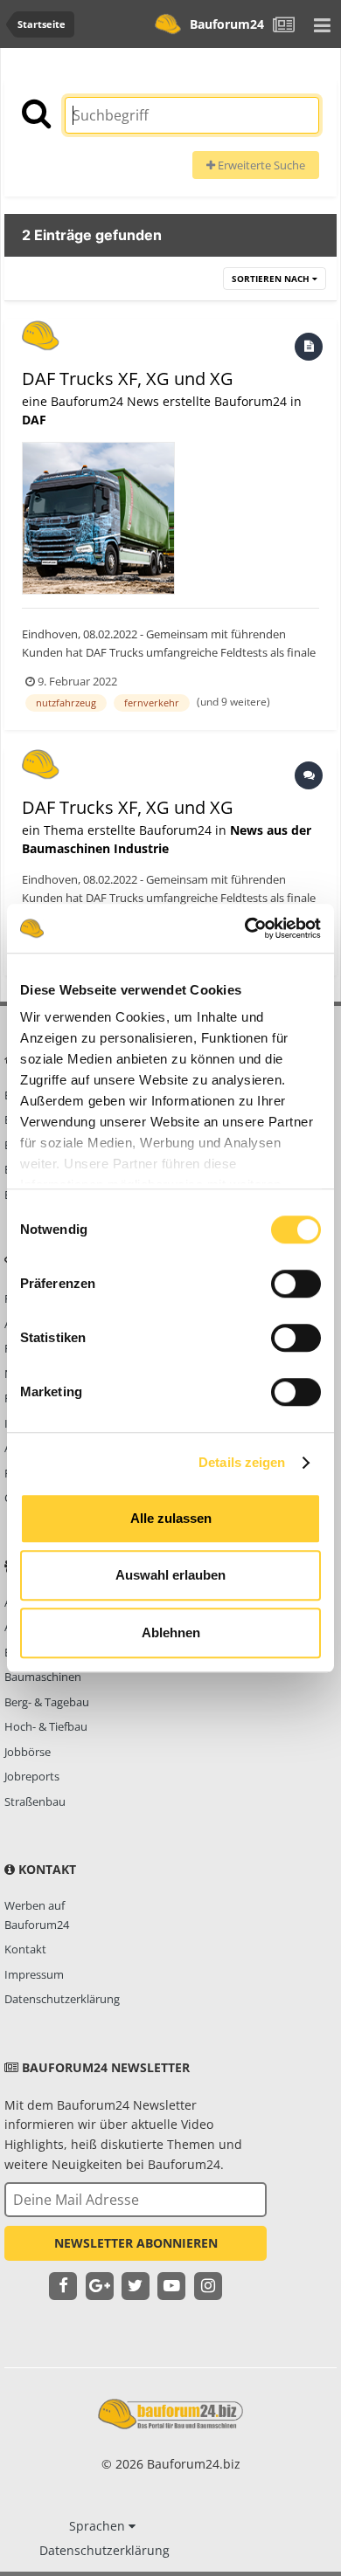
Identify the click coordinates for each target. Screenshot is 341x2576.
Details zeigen (242, 1462)
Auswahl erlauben (170, 1575)
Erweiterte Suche (260, 165)
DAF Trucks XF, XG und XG (128, 379)
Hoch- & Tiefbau (46, 1726)
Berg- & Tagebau (47, 1702)
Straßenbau (35, 1801)
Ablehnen (171, 1632)
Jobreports (32, 1776)
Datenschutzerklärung (62, 1999)
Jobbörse (28, 1752)
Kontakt (25, 1949)
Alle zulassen (171, 1518)
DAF (34, 420)
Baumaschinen (43, 1677)
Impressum (34, 1974)
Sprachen (99, 2526)
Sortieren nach (272, 279)
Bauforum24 (227, 24)
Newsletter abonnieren (136, 2243)
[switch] (296, 1284)
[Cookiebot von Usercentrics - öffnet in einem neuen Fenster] (245, 928)
